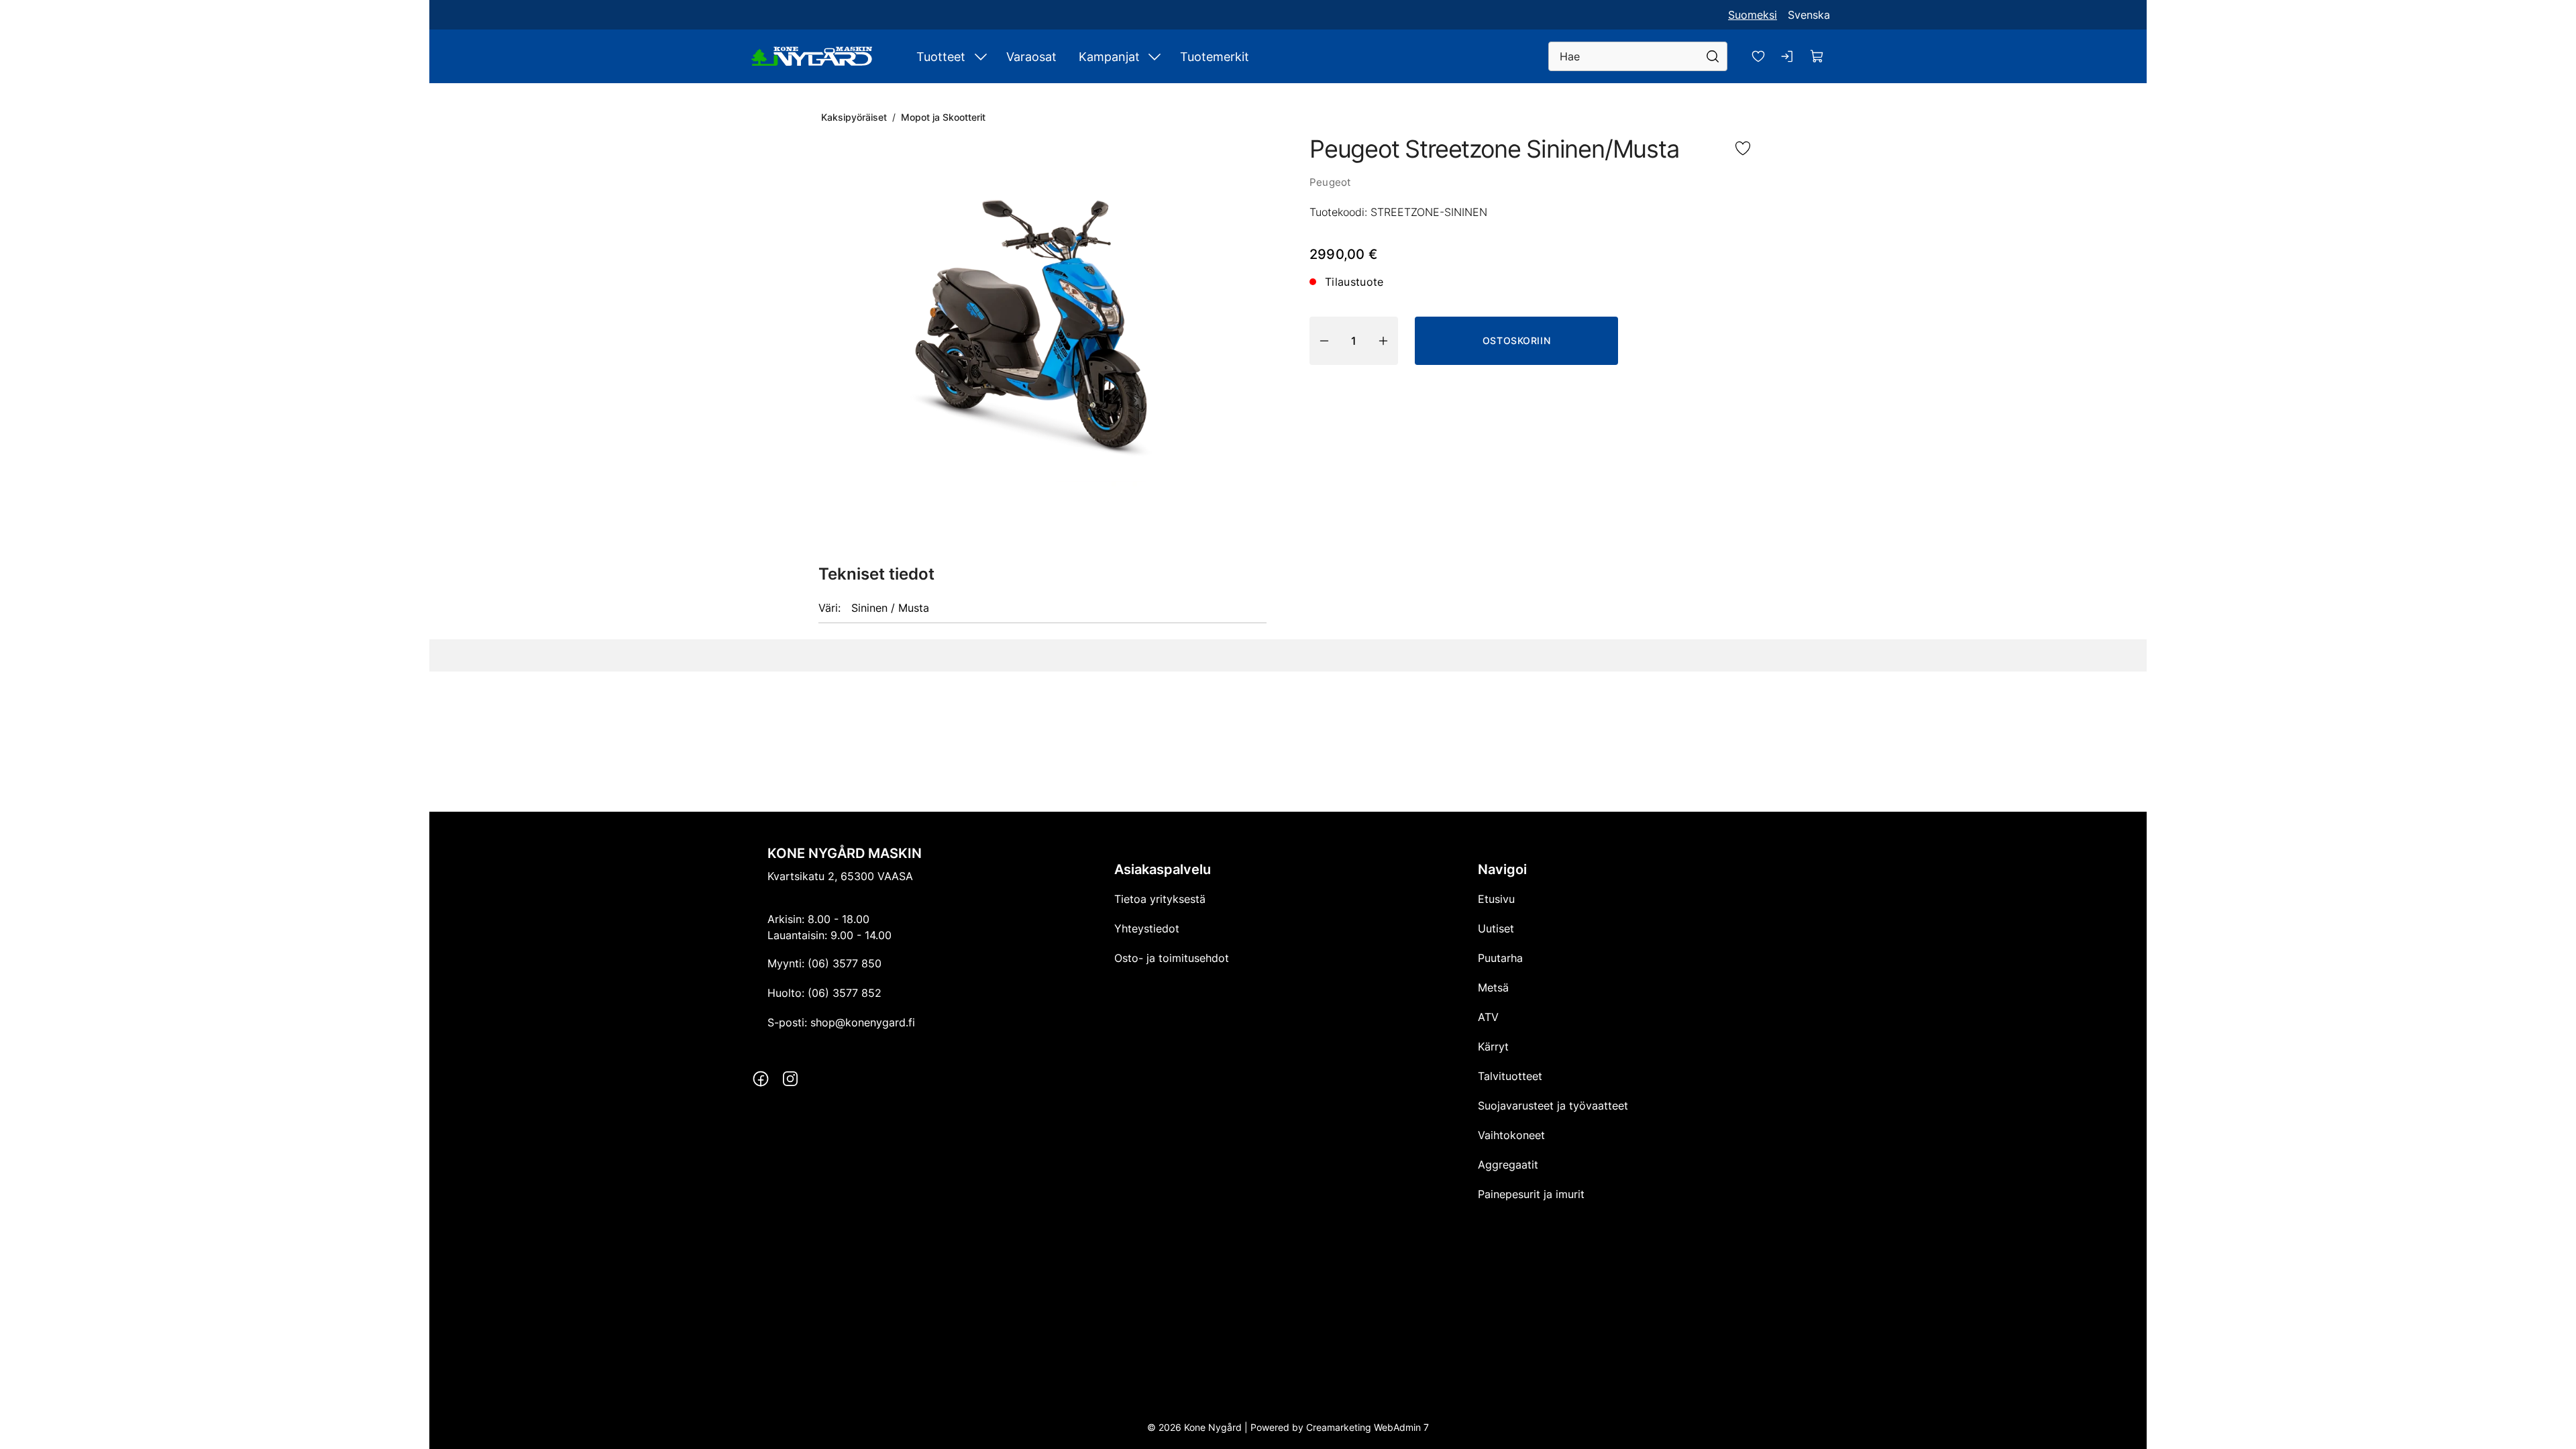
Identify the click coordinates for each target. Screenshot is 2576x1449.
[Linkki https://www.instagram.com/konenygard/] (790, 1079)
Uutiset (1496, 928)
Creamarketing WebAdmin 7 (1367, 1427)
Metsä (1493, 987)
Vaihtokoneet (1511, 1135)
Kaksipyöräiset (854, 117)
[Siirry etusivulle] (812, 56)
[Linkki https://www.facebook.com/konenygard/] (761, 1079)
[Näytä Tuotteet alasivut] (981, 56)
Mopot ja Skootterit (943, 117)
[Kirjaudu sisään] (1788, 56)
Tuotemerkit (1215, 57)
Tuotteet (941, 57)
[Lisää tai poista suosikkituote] (1743, 150)
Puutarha (1500, 958)
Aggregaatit (1508, 1165)
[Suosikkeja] (1758, 56)
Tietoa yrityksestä (1160, 899)
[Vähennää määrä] (1324, 341)
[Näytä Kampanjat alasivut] (1155, 56)
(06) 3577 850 (845, 963)
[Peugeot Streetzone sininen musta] (1042, 323)
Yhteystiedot (1147, 928)
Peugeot (1330, 182)
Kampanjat (1109, 57)
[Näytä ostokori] (1817, 56)
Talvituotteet (1510, 1076)
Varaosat (1031, 57)
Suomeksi (1753, 15)
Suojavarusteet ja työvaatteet (1553, 1106)
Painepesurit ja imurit (1531, 1194)
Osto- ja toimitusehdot (1172, 958)
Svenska (1809, 15)
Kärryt (1493, 1046)
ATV (1488, 1017)
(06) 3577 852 (845, 993)
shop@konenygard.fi (863, 1022)
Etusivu (1496, 899)
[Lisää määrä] (1383, 341)
